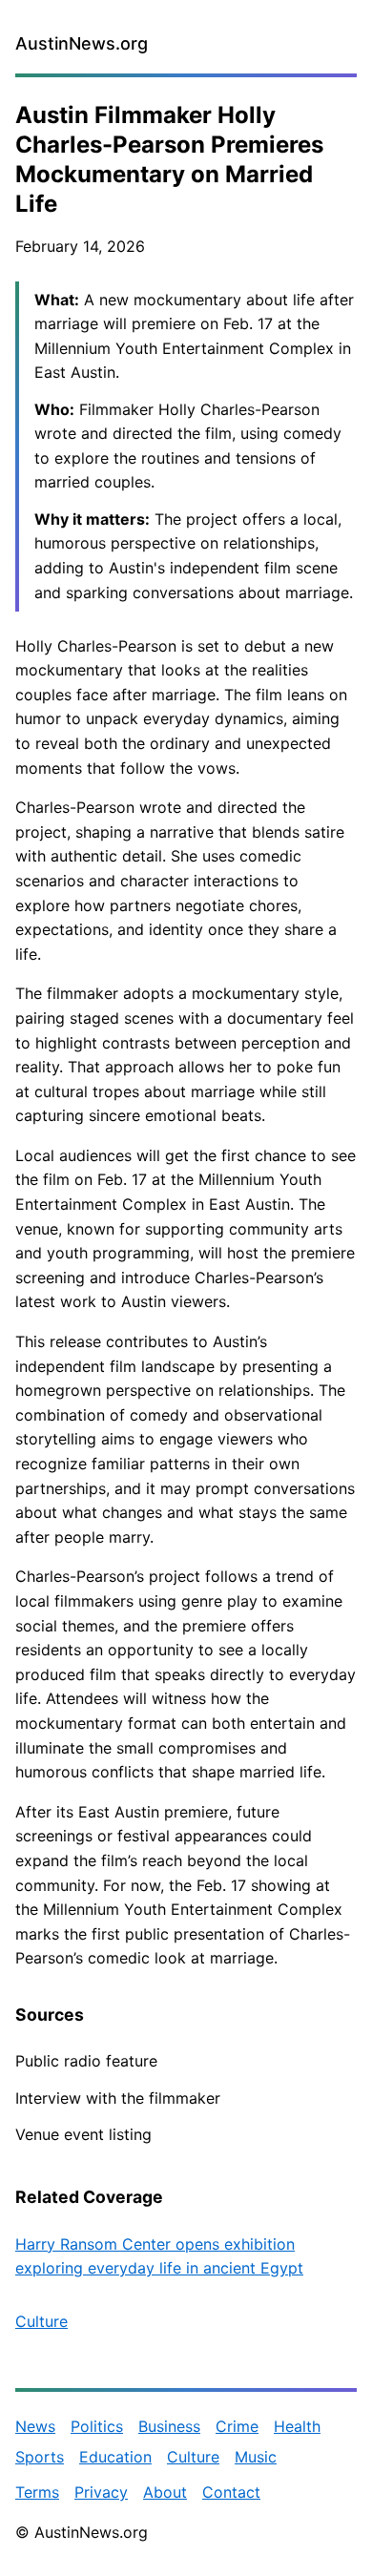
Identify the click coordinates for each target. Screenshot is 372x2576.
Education (115, 2457)
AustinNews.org (82, 43)
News (35, 2426)
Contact (231, 2492)
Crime (237, 2426)
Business (169, 2426)
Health (297, 2426)
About (165, 2492)
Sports (40, 2457)
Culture (41, 2321)
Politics (97, 2426)
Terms (37, 2492)
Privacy (101, 2492)
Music (256, 2457)
